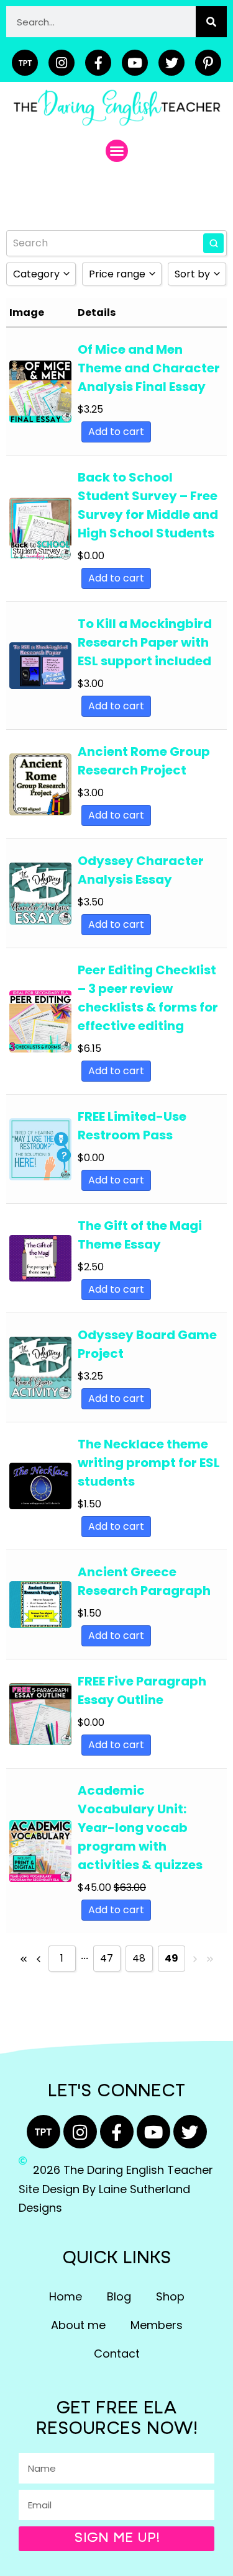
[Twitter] (171, 63)
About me (78, 2325)
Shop (170, 2296)
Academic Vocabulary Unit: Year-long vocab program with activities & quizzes (140, 1828)
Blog (119, 2296)
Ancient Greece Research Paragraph (144, 1581)
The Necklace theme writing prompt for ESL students (149, 1463)
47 (107, 1958)
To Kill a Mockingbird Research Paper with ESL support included (145, 642)
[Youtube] (135, 63)
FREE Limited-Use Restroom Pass (132, 1126)
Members (157, 2325)
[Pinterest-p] (208, 63)
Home (66, 2296)
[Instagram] (62, 63)
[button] (117, 151)
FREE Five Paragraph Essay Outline (142, 1690)
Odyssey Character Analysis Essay (141, 870)
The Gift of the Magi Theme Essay (140, 1235)
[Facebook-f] (98, 63)
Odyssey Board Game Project (147, 1344)
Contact (117, 2354)
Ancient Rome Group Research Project (144, 761)
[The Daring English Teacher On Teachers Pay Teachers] (25, 63)
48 (139, 1958)
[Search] (211, 22)
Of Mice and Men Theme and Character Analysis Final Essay (149, 368)
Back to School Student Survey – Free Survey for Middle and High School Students (148, 505)
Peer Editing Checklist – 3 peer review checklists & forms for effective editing (148, 998)
